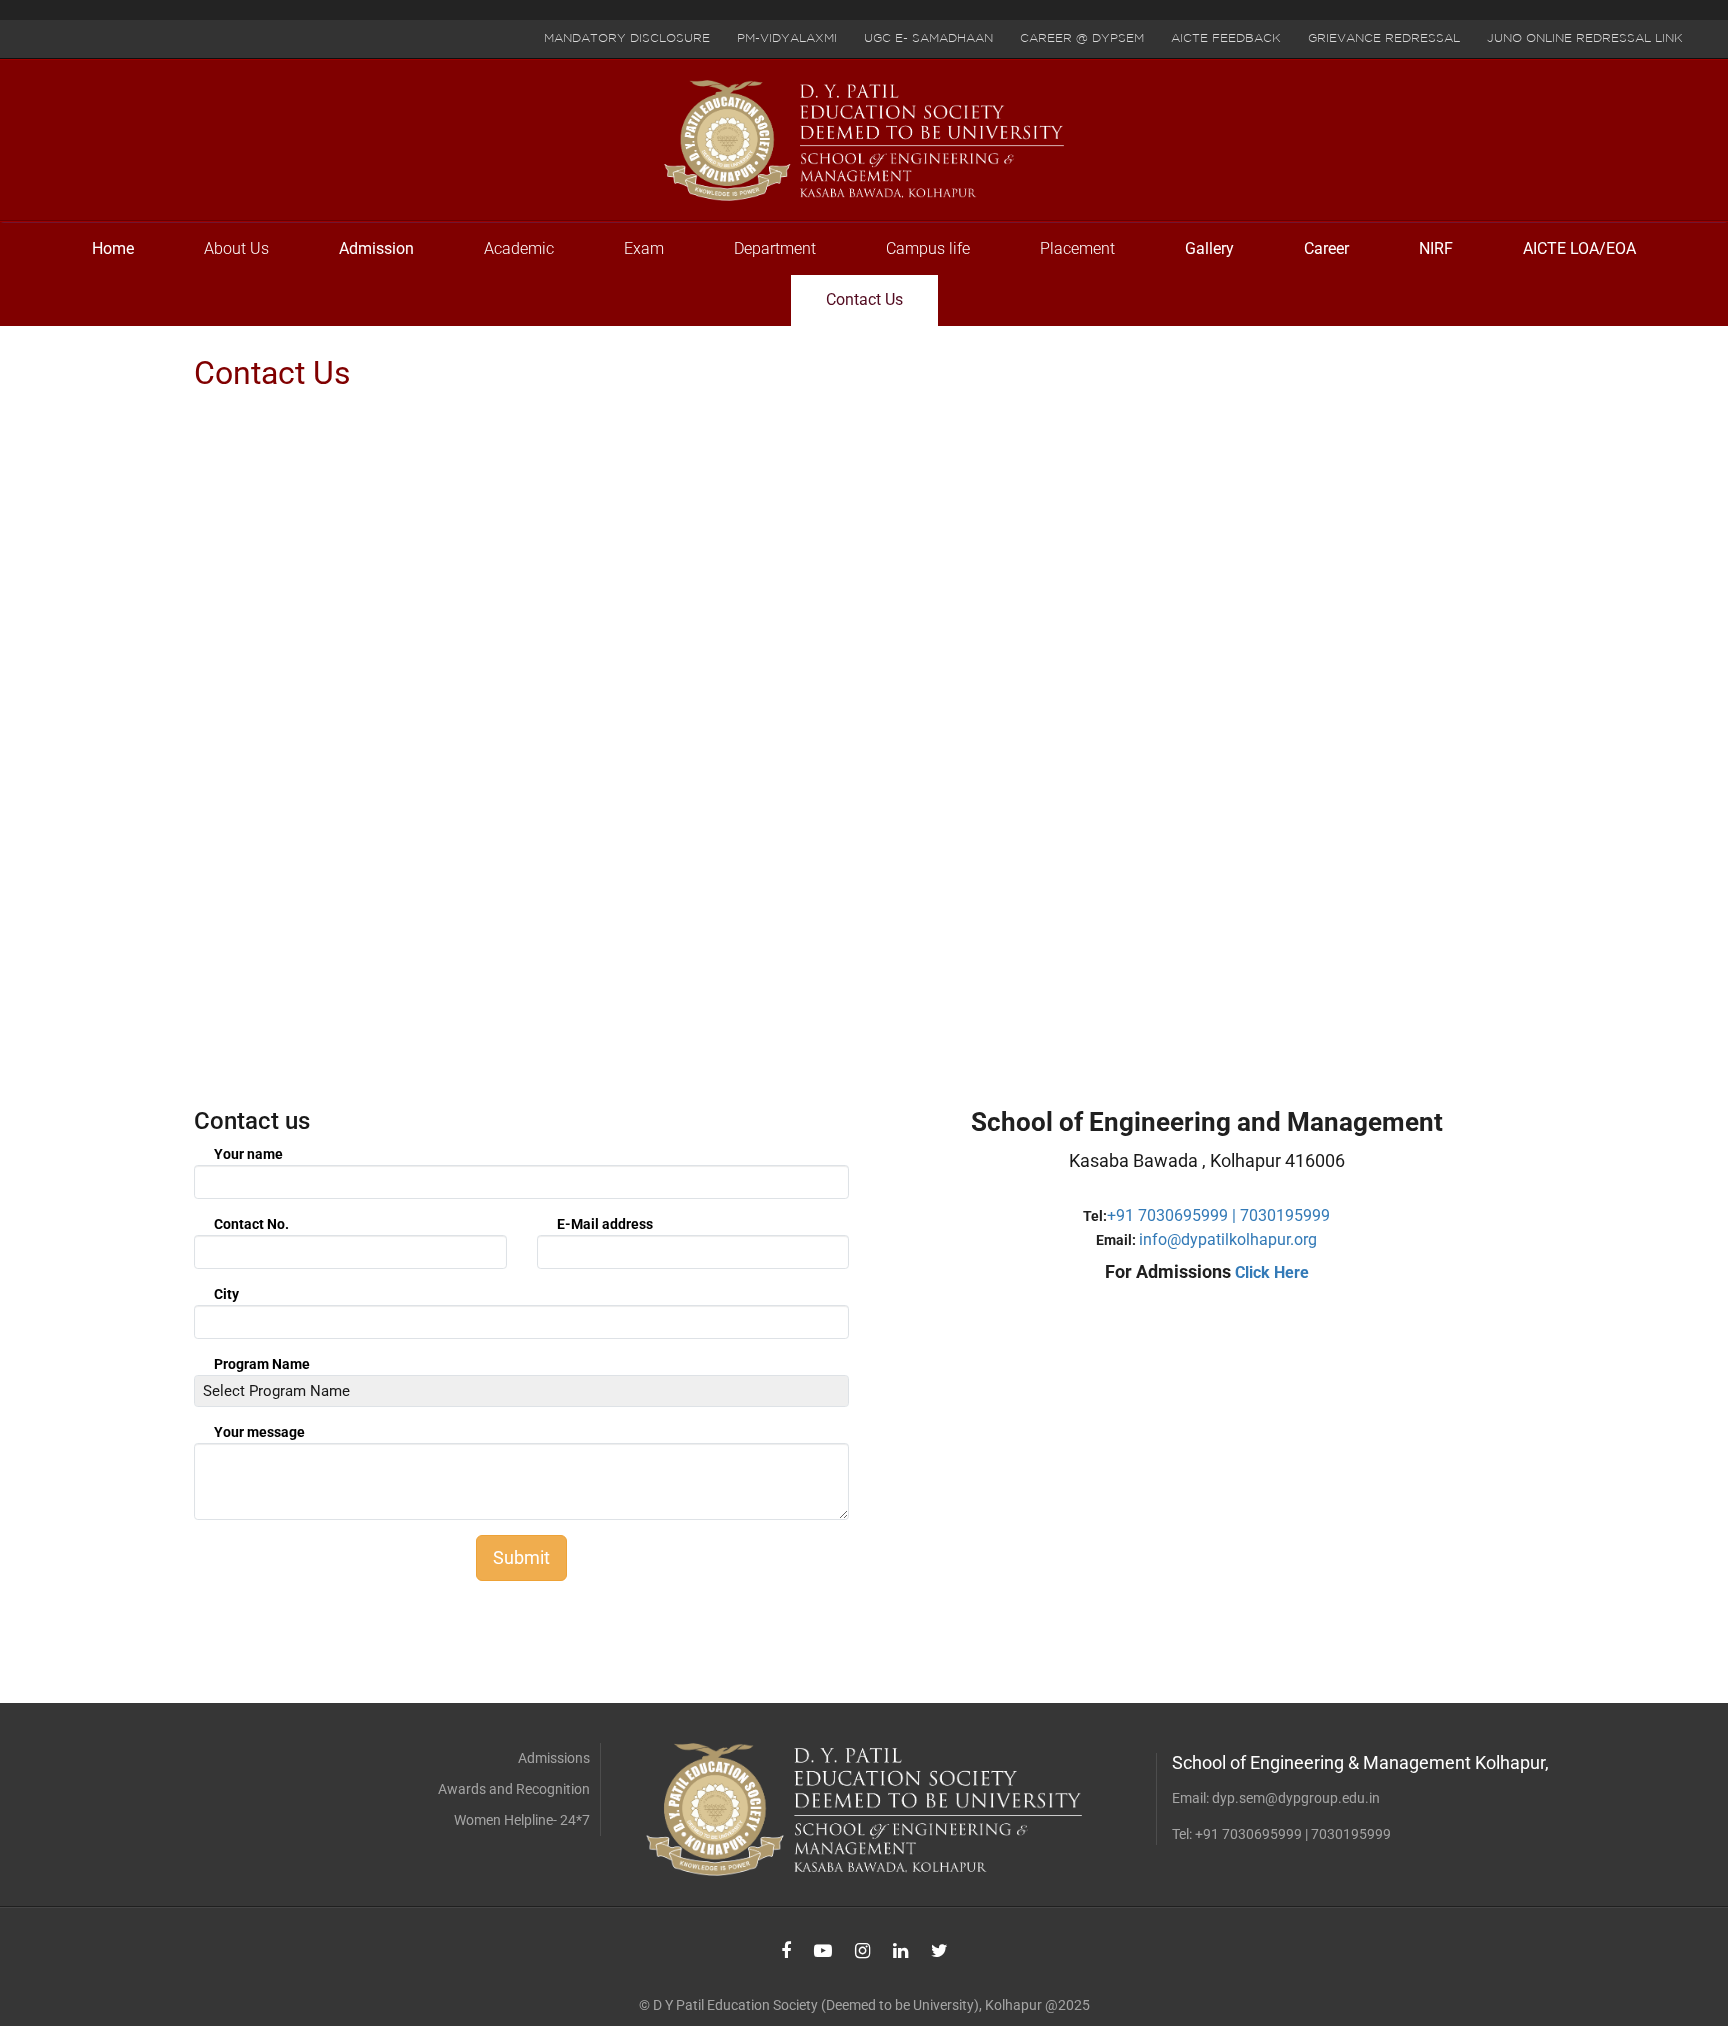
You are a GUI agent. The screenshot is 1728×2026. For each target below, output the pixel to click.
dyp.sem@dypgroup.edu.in (1296, 1798)
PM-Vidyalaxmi (787, 38)
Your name (248, 1154)
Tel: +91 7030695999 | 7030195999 (1281, 1834)
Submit (521, 1557)
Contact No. (251, 1224)
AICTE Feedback (1226, 38)
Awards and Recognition (514, 1789)
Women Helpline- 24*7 (522, 1820)
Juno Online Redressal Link (1585, 38)
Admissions (554, 1758)
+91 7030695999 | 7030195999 (1218, 1215)
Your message (259, 1432)
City (226, 1294)
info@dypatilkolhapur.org (1228, 1239)
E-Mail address (605, 1224)
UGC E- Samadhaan (928, 38)
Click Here (1272, 1272)
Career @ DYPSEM (1082, 38)
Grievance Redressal (1384, 38)
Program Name (262, 1364)
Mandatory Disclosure (627, 38)
